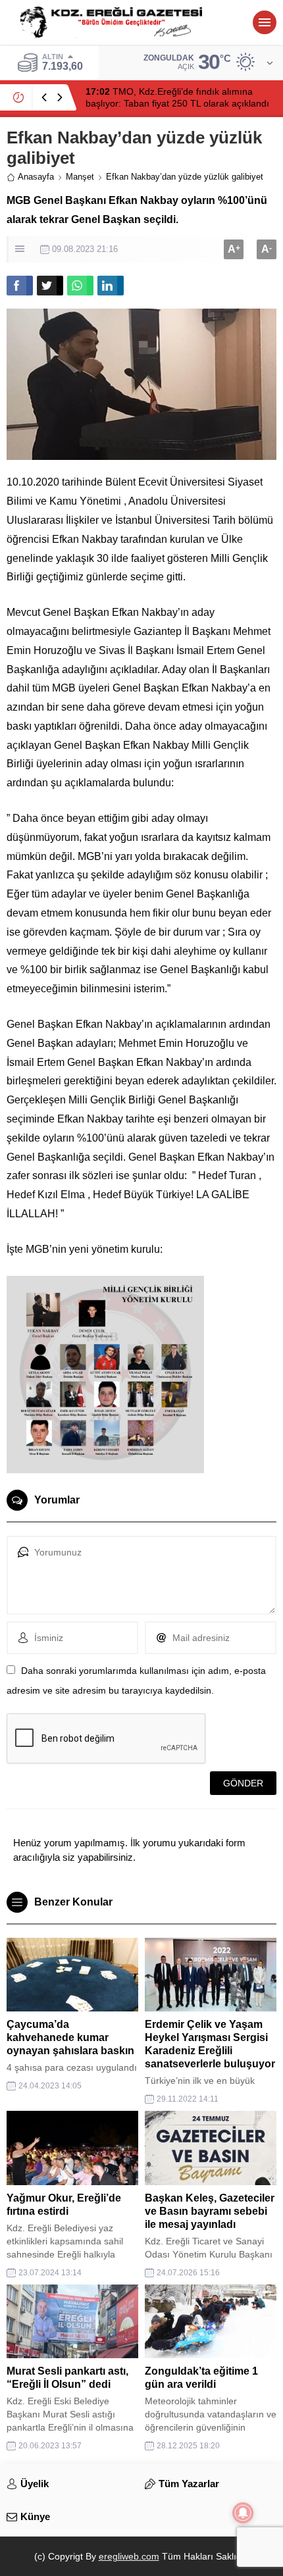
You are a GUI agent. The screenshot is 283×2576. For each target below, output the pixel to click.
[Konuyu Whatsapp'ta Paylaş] (80, 286)
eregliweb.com (129, 2556)
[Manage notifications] (243, 2513)
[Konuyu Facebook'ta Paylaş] (20, 286)
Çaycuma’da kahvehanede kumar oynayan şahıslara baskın (70, 2037)
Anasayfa (36, 177)
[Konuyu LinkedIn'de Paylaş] (111, 286)
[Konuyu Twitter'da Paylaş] (50, 286)
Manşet (80, 177)
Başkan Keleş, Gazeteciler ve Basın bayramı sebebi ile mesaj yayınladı (210, 2211)
